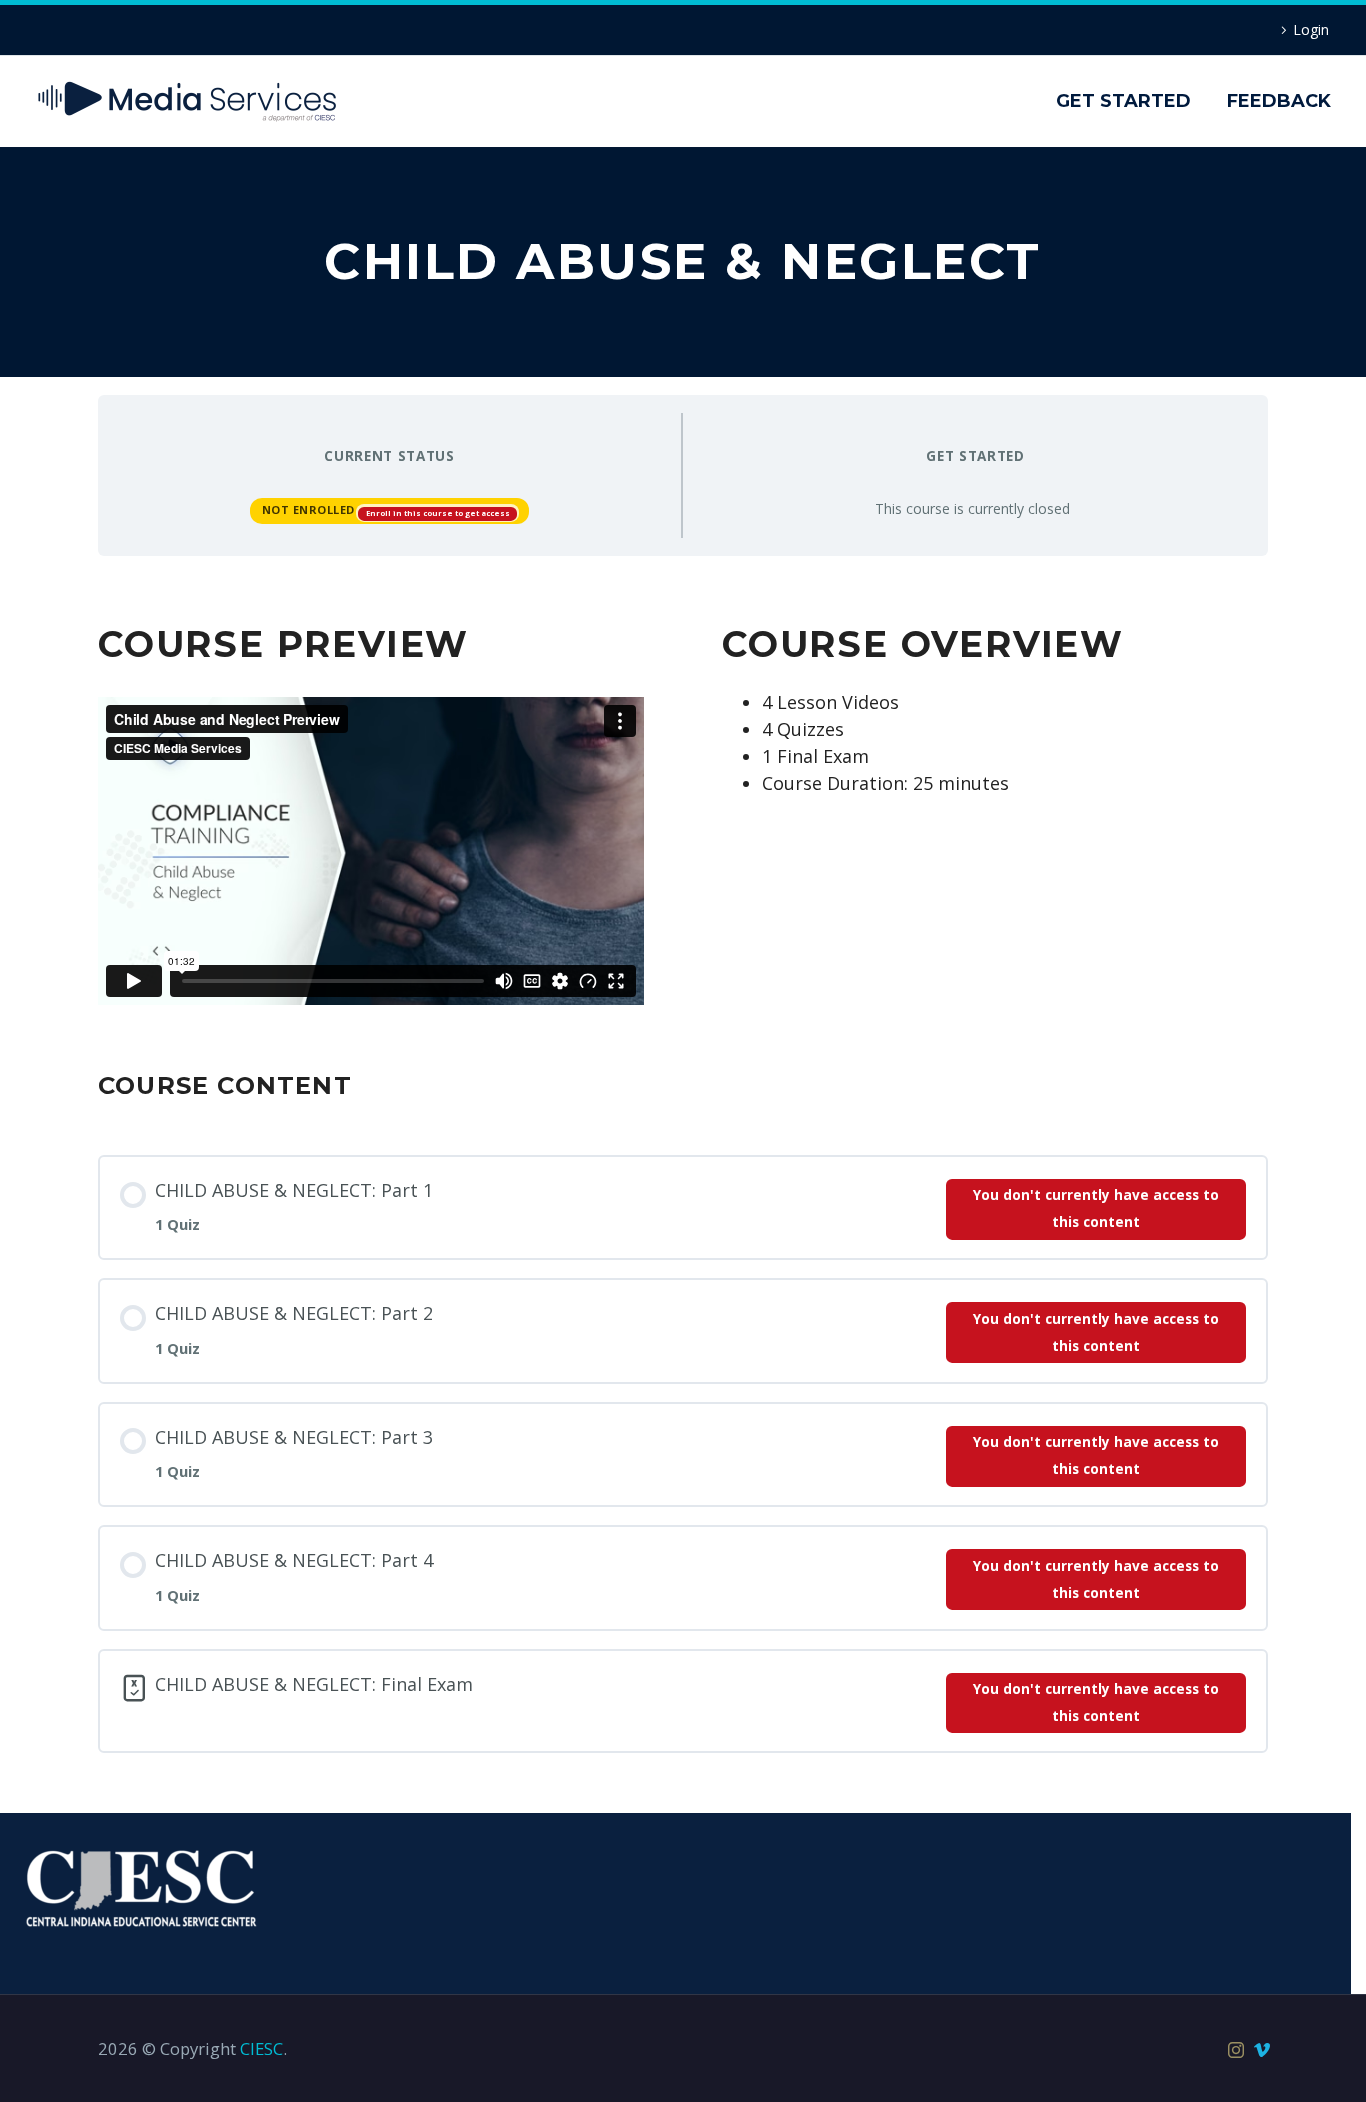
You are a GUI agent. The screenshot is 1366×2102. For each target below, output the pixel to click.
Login (1311, 29)
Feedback (1279, 101)
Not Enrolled (310, 509)
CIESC (261, 2048)
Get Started (1123, 101)
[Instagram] (1236, 2050)
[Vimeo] (1262, 2050)
